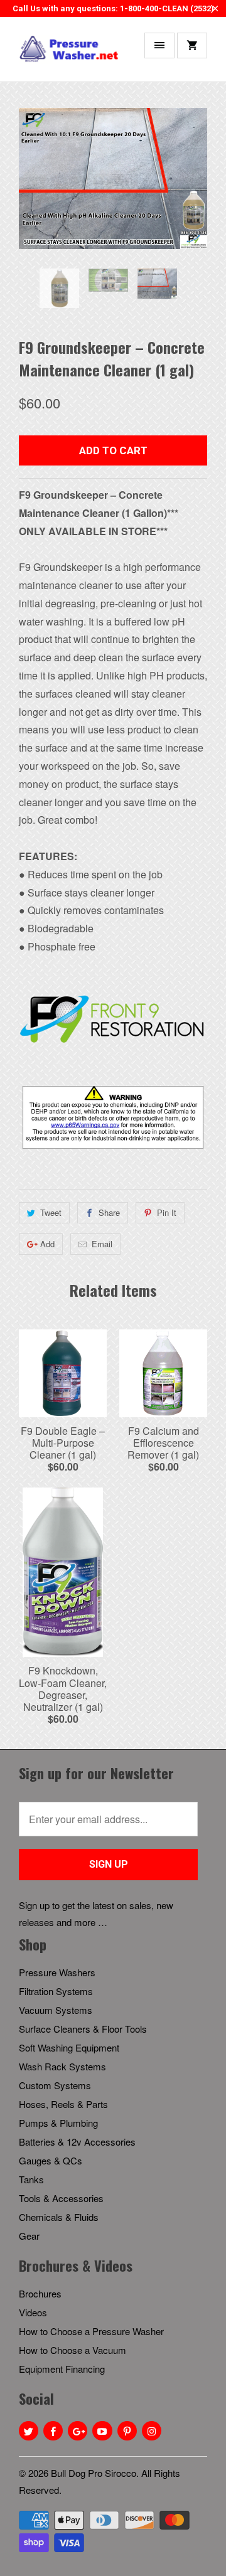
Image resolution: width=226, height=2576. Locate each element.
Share (109, 1212)
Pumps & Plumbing (58, 2123)
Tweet (51, 1212)
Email (102, 1244)
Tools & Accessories (61, 2198)
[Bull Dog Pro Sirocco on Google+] (78, 2431)
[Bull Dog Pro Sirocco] (69, 54)
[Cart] (192, 45)
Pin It (167, 1212)
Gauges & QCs (51, 2160)
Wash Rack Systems (62, 2066)
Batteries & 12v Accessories (77, 2142)
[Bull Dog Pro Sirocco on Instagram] (152, 2431)
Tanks (31, 2179)
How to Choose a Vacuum (73, 2350)
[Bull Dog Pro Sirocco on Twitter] (29, 2431)
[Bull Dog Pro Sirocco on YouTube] (102, 2431)
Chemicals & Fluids (59, 2217)
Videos (33, 2312)
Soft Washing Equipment (69, 2047)
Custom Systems (55, 2085)
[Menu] (159, 45)
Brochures (40, 2293)
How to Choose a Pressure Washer (91, 2331)
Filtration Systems (56, 1991)
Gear (29, 2236)
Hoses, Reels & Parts (63, 2104)
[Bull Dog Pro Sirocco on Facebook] (53, 2431)
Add (47, 1244)
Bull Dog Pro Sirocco (94, 2473)
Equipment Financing (62, 2369)
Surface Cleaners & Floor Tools (83, 2029)
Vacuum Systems (56, 2010)
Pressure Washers (57, 1972)
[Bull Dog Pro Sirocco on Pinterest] (127, 2431)
